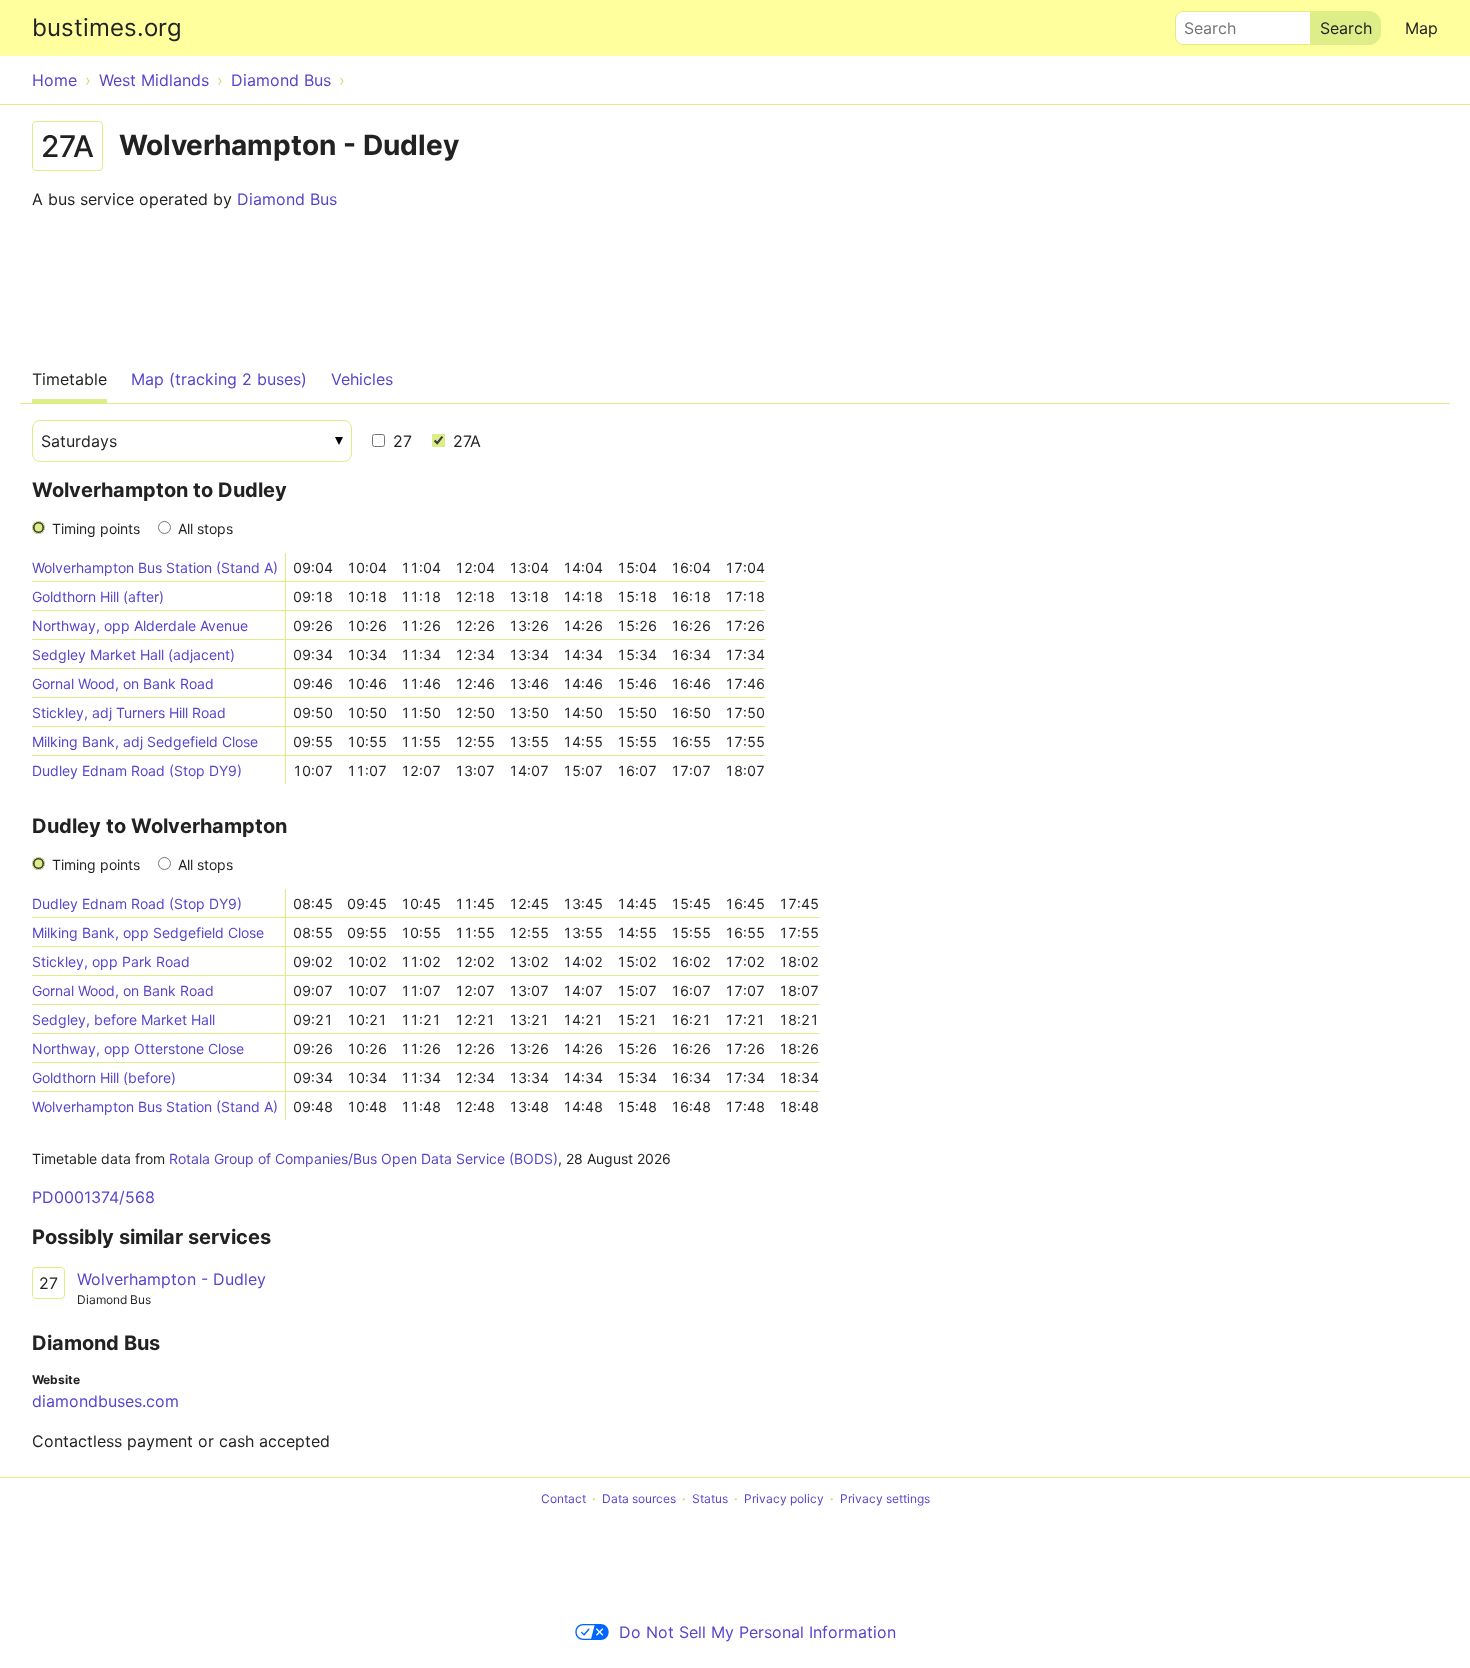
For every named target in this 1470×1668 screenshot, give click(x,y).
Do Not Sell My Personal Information (757, 1632)
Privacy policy (784, 1498)
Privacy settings (885, 1498)
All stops (205, 528)
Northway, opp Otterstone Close (138, 1048)
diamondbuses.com (105, 1401)
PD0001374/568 (93, 1197)
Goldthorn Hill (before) (104, 1077)
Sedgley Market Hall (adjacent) (133, 654)
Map (1421, 28)
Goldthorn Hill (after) (98, 596)
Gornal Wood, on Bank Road (123, 683)
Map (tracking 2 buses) (219, 379)
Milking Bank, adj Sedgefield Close (145, 741)
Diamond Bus (287, 199)
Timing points (96, 528)
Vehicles (362, 379)
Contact (563, 1498)
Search (1201, 23)
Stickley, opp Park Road (111, 961)
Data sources (639, 1498)
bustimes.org (107, 27)
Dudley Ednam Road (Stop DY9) (137, 770)
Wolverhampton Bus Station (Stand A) (155, 567)
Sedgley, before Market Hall (123, 1019)
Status (710, 1498)
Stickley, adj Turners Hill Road (129, 712)
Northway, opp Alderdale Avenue (140, 625)
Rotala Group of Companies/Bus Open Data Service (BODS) (363, 1158)
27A (464, 441)
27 (400, 441)
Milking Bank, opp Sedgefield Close (148, 932)
